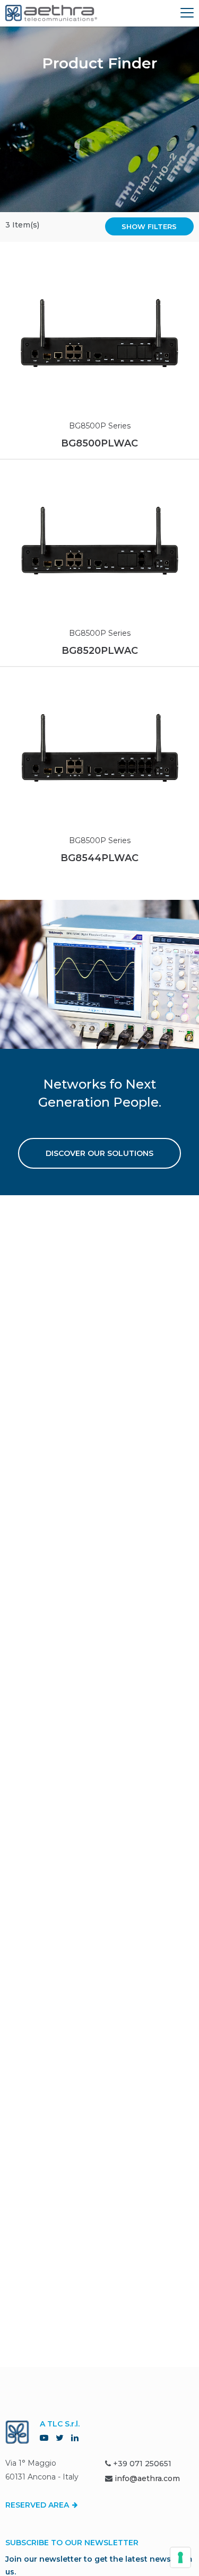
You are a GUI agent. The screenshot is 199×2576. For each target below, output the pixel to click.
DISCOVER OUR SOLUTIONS (99, 1153)
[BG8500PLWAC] (99, 333)
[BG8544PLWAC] (99, 748)
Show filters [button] (149, 226)
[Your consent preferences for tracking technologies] (180, 2557)
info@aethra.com (147, 2478)
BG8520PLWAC (100, 651)
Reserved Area (38, 2505)
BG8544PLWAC (99, 858)
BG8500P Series (100, 426)
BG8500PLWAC (99, 443)
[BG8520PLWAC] (99, 540)
